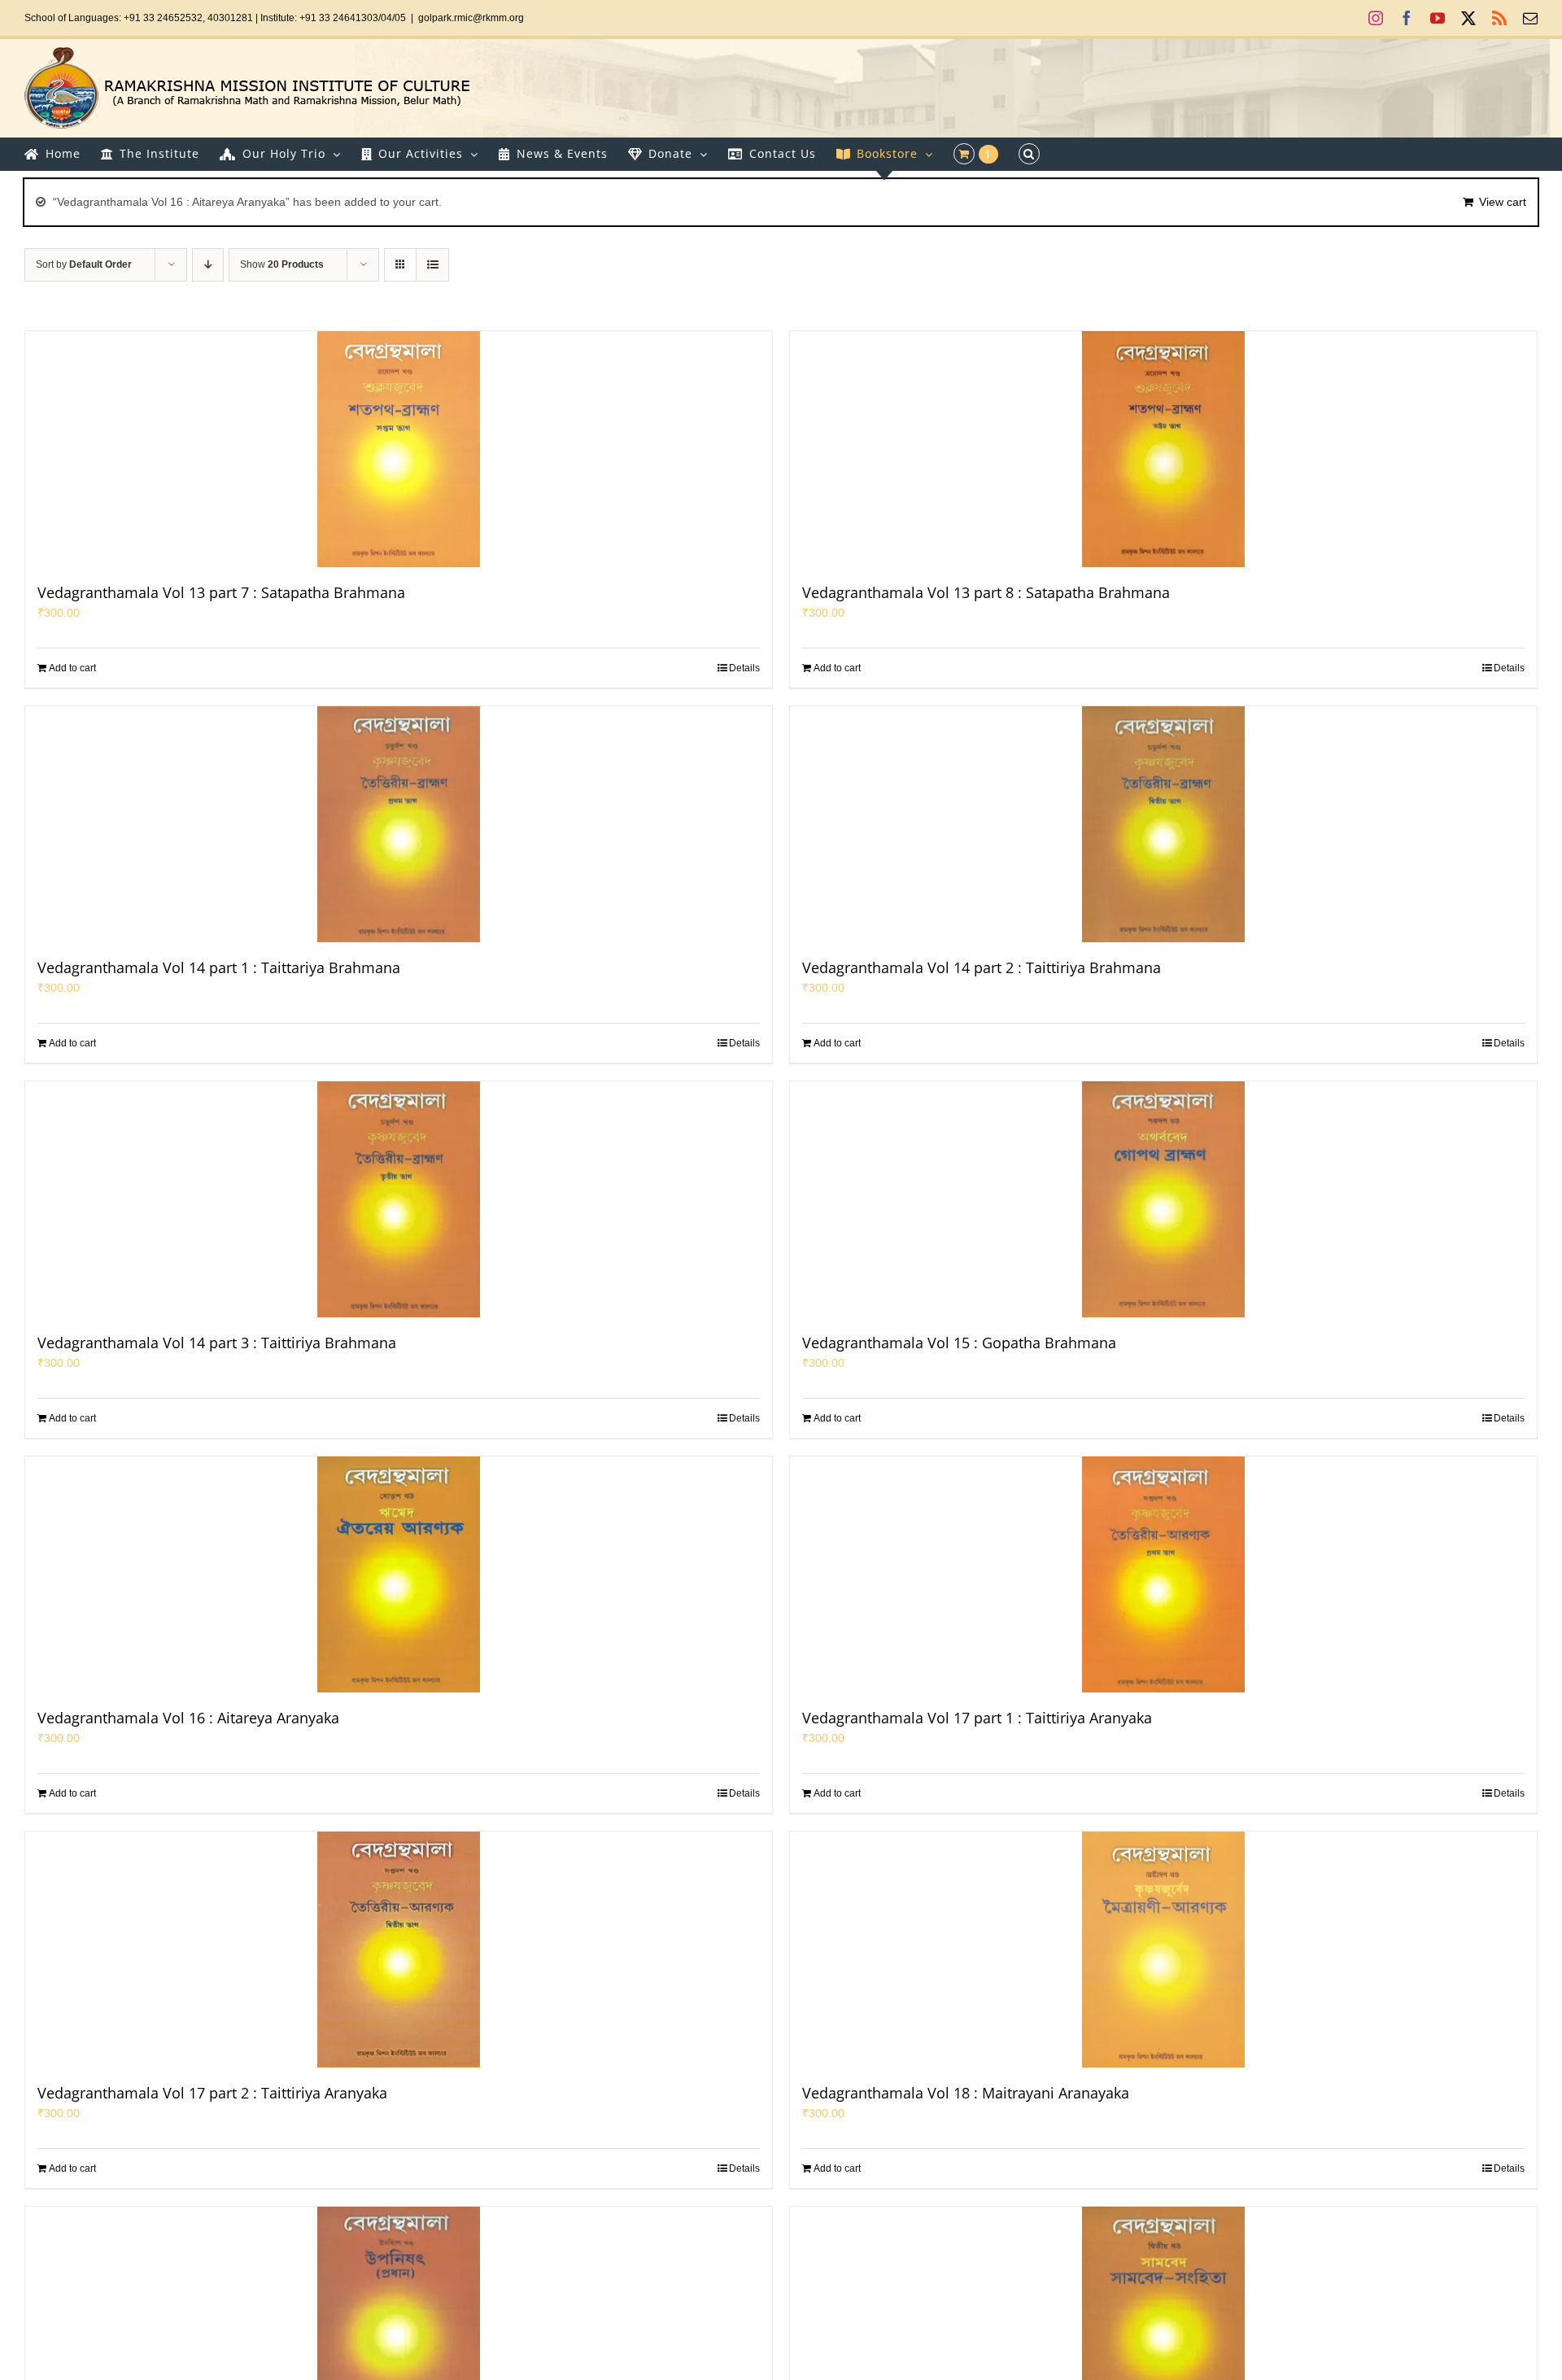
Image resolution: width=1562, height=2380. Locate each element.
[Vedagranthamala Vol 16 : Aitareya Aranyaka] (399, 1574)
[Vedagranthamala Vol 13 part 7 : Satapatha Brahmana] (399, 449)
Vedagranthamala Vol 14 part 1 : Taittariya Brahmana (219, 967)
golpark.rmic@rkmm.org (471, 18)
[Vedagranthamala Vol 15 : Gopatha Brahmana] (1163, 1199)
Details (744, 668)
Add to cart (72, 668)
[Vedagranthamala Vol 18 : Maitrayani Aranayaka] (1163, 1950)
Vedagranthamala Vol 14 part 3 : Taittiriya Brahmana (217, 1343)
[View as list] (432, 265)
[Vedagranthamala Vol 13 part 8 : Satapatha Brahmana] (1163, 449)
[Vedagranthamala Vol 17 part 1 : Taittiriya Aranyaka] (1163, 1574)
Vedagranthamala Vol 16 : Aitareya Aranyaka (188, 1718)
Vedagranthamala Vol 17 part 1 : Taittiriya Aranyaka (977, 1718)
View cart (1503, 202)
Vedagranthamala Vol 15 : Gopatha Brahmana (959, 1343)
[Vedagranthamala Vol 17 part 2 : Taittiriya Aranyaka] (399, 1950)
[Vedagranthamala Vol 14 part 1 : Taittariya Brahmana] (399, 824)
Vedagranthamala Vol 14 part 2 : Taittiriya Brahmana (982, 967)
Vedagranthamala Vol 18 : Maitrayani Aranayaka (966, 2093)
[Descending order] (208, 265)
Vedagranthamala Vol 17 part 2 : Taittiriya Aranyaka (212, 2093)
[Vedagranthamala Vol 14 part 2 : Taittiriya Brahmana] (1163, 824)
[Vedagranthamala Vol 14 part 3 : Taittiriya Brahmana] (399, 1199)
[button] (1029, 154)
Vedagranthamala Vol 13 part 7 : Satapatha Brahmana (221, 592)
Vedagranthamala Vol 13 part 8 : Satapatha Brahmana (986, 592)
